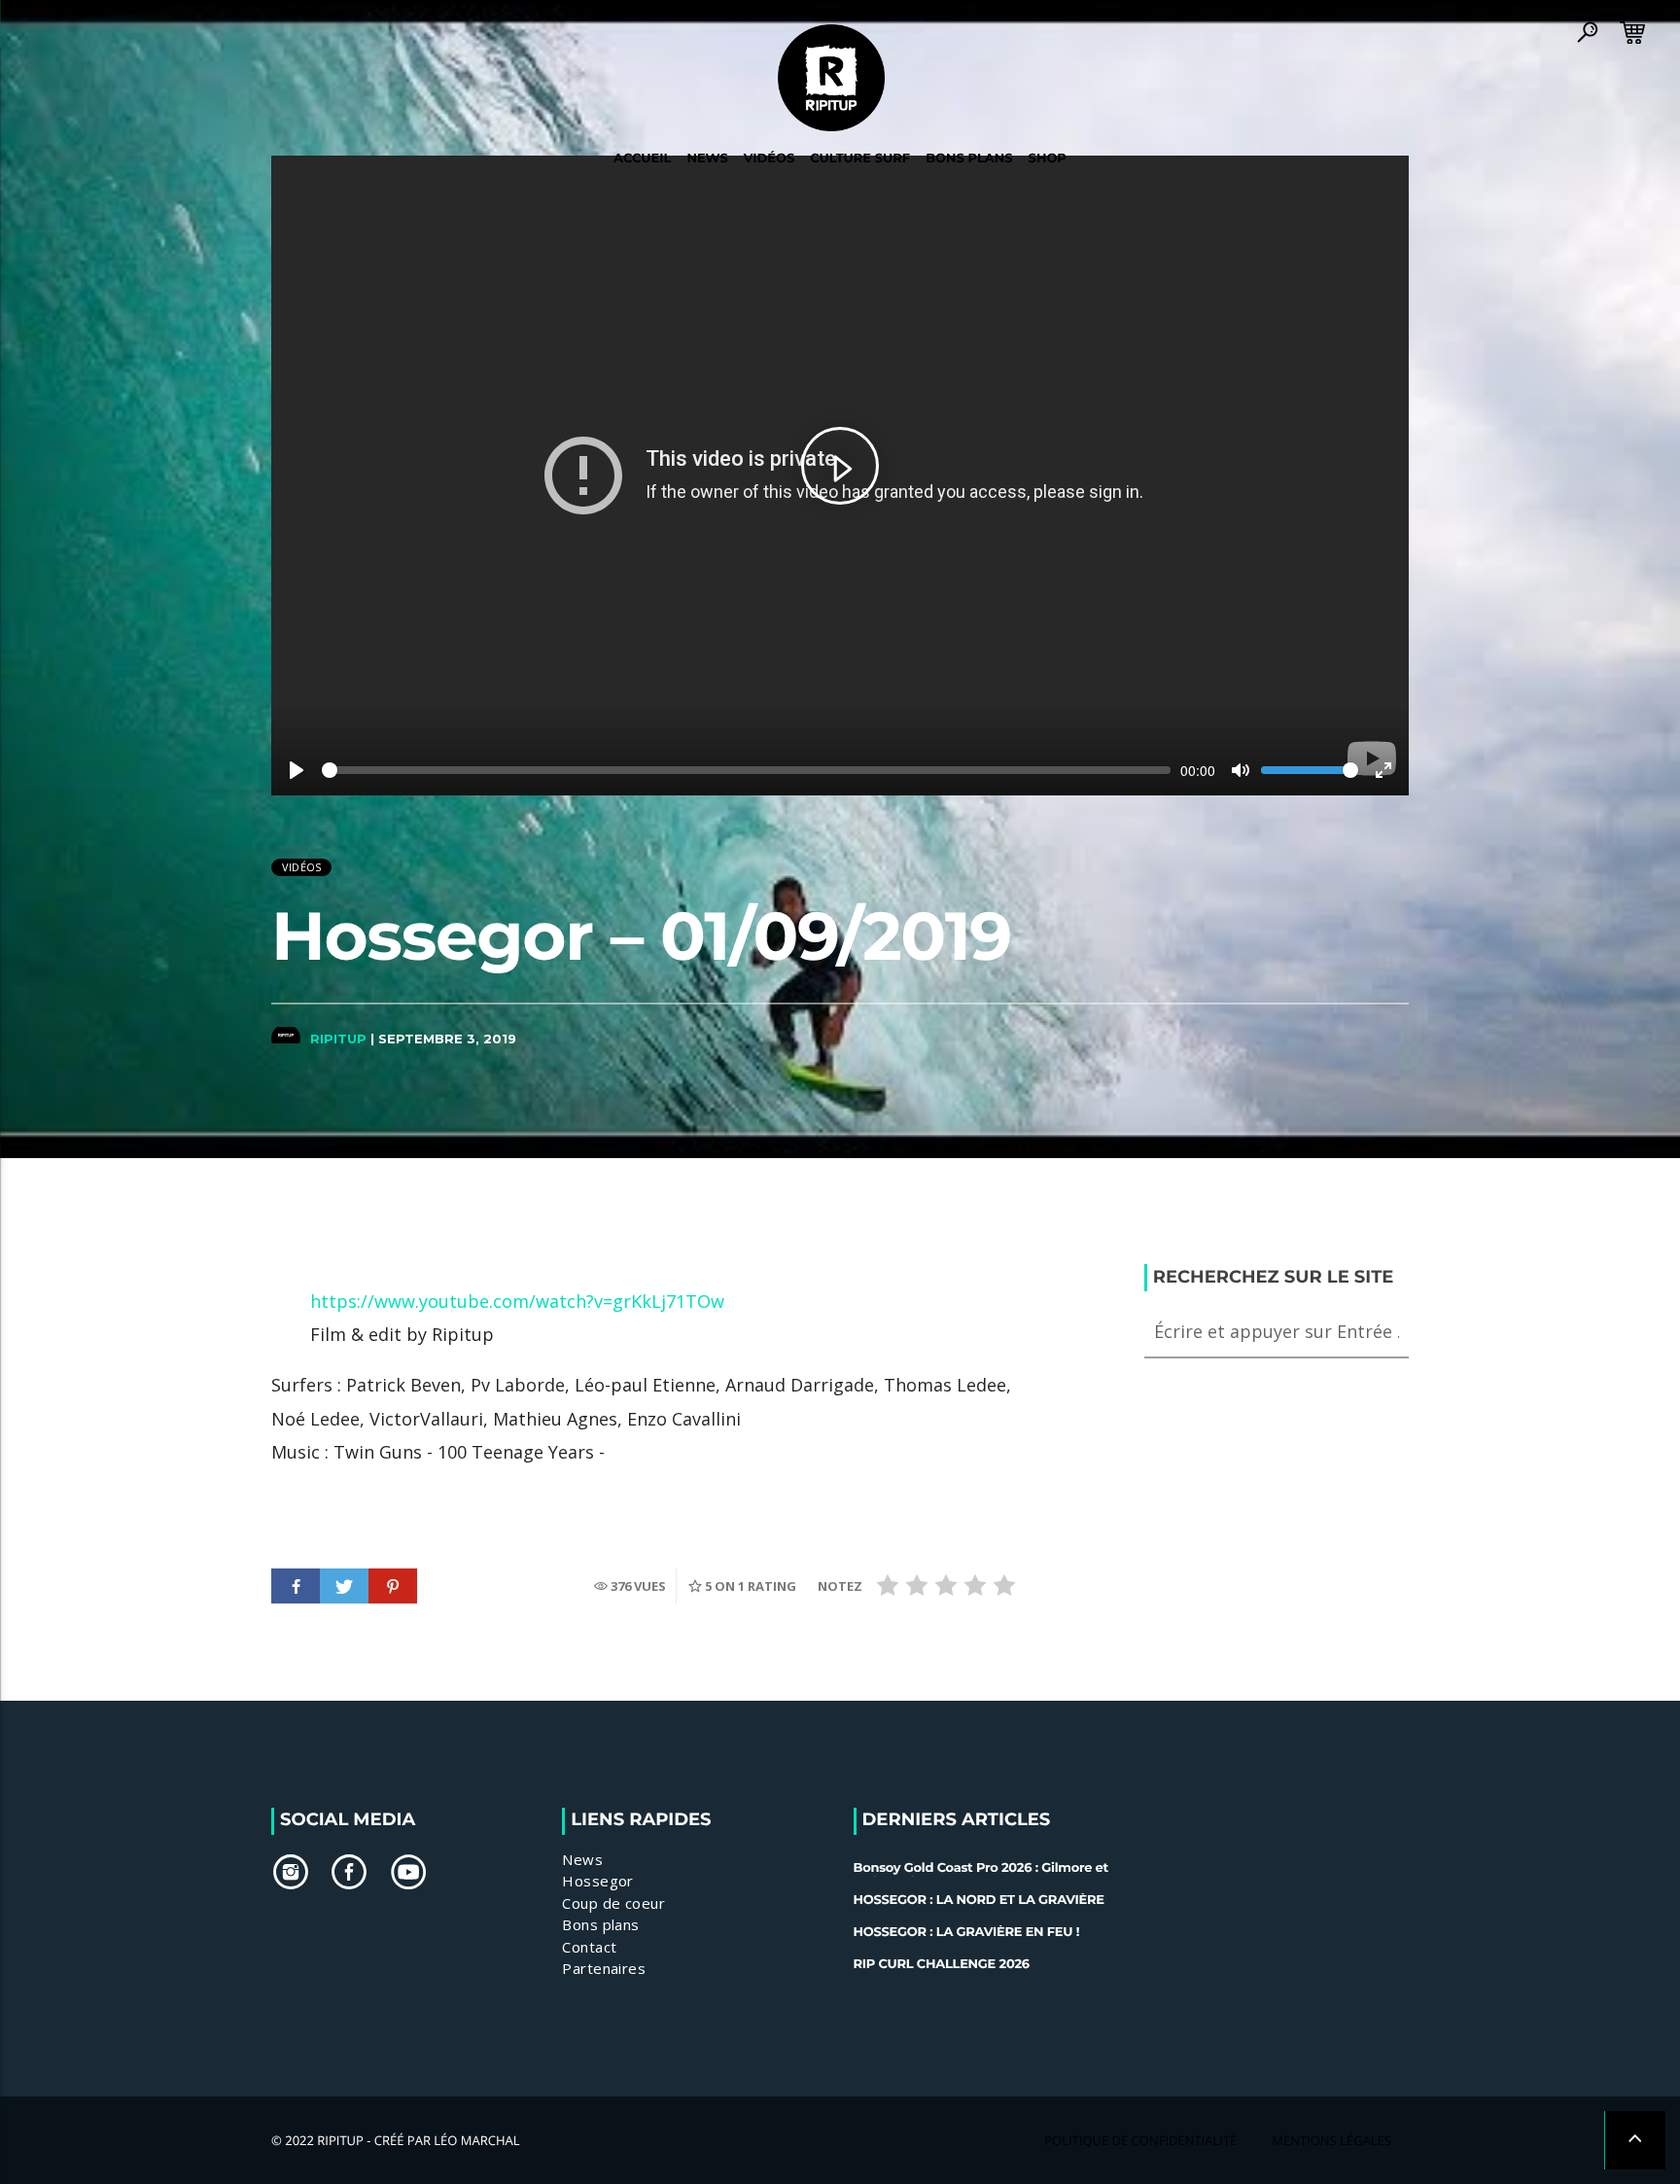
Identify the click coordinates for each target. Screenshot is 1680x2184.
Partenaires (604, 1968)
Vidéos (301, 867)
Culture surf (860, 159)
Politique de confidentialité (1140, 2140)
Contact (589, 1947)
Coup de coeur (613, 1903)
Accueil (642, 159)
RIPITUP (338, 1039)
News (707, 159)
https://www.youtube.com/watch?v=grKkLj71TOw (517, 1301)
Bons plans (601, 1924)
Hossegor (598, 1881)
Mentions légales (1331, 2140)
